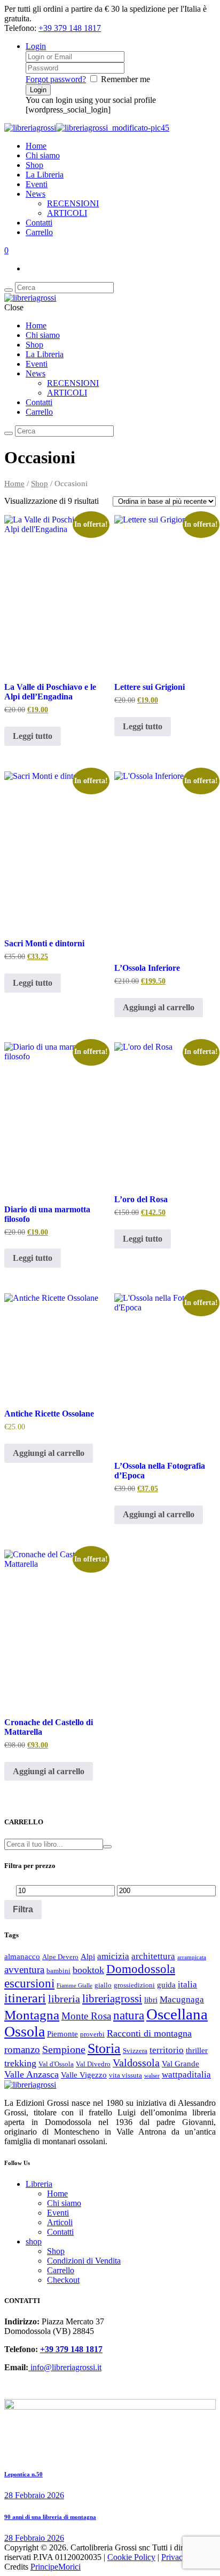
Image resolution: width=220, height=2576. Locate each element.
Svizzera (135, 2051)
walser (152, 2076)
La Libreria (45, 175)
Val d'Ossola (56, 2064)
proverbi (92, 2034)
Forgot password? (56, 79)
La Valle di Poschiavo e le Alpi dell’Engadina (50, 692)
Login (36, 46)
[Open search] (9, 290)
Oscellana (177, 2014)
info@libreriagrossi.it (65, 2367)
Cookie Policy (131, 2557)
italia (187, 1985)
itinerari (25, 1998)
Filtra (23, 1909)
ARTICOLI (67, 213)
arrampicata (192, 1957)
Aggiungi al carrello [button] (159, 1007)
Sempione (64, 2049)
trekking (20, 2063)
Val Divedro (93, 2064)
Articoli (60, 2222)
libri (151, 2000)
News (36, 194)
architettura (153, 1956)
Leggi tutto (33, 736)
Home (36, 146)
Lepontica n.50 (23, 2474)
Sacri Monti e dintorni (44, 943)
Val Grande (180, 2064)
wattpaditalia (186, 2075)
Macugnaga (182, 1999)
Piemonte (62, 2034)
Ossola (25, 2031)
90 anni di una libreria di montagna (50, 2517)
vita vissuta (125, 2075)
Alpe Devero (60, 1957)
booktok (88, 1970)
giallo (103, 1985)
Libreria (39, 2184)
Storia (104, 2048)
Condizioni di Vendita (84, 2261)
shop (34, 2241)
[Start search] (9, 433)
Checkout (63, 2280)
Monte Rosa (86, 2016)
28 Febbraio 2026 (34, 2495)
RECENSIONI (73, 203)
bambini (58, 1971)
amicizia (113, 1956)
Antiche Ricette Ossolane (49, 1414)
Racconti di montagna (149, 2033)
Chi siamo (43, 155)
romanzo (22, 2050)
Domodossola (141, 1969)
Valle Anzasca (32, 2074)
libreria (64, 1999)
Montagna (32, 2015)
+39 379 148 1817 (70, 28)
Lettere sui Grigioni (150, 687)
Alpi (88, 1957)
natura (129, 2015)
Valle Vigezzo (84, 2075)
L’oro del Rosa (141, 1199)
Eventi (37, 184)
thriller (197, 2050)
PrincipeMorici (56, 2567)
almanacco (22, 1957)
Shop (34, 165)
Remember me (125, 79)
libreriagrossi (112, 1999)
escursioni (29, 1983)
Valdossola (136, 2063)
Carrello (39, 232)
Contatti (39, 223)
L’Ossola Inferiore (147, 968)
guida (166, 1985)
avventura (24, 1970)
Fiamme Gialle (74, 1986)
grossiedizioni (134, 1985)
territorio (167, 2050)
